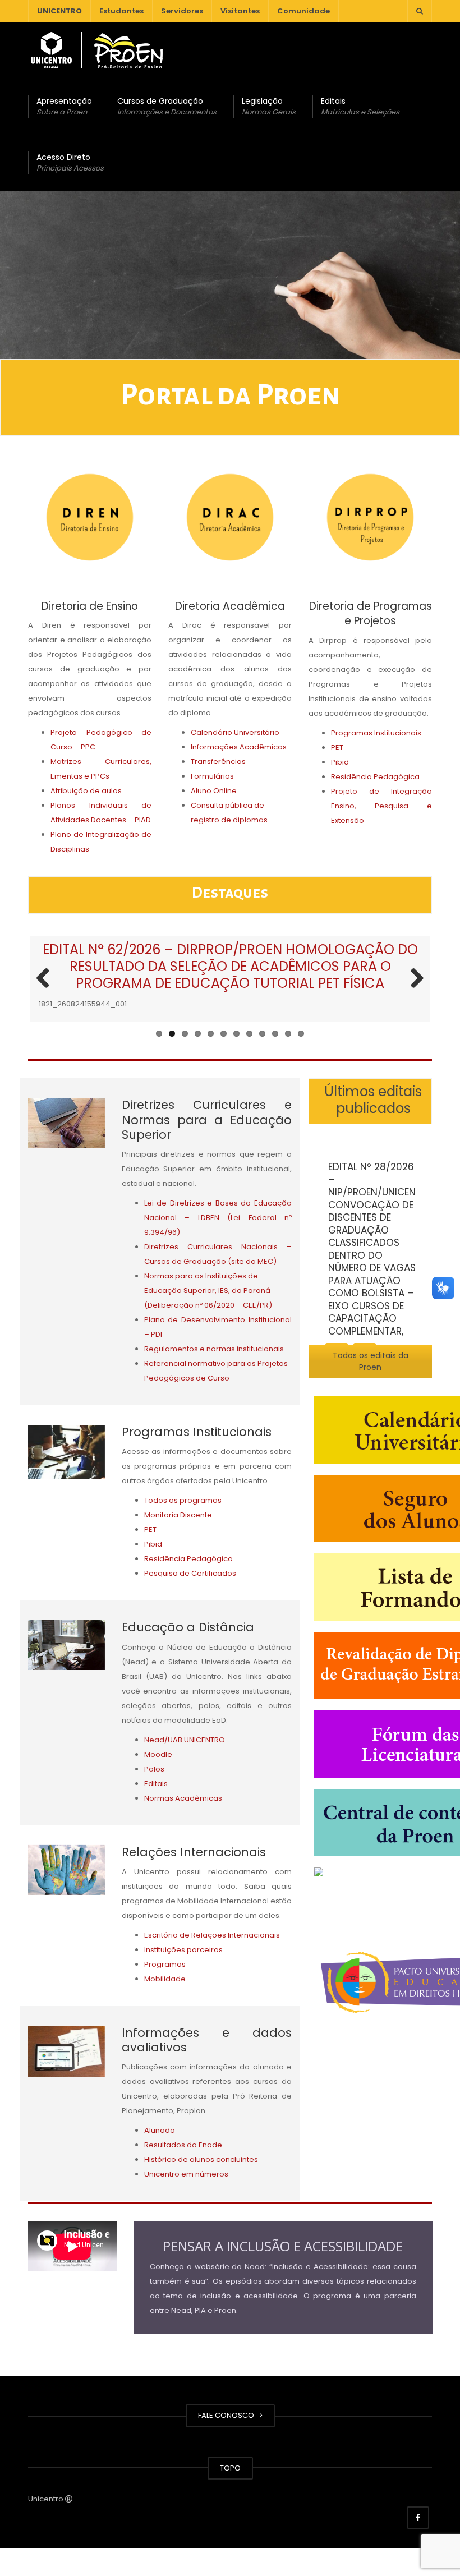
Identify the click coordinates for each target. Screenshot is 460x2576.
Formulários (212, 776)
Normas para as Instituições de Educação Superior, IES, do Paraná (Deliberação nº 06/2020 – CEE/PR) (208, 1291)
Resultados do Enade (183, 2145)
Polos (154, 1769)
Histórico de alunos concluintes (201, 2159)
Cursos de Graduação (167, 106)
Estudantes (121, 11)
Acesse (415, 1449)
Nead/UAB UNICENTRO (185, 1740)
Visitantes (240, 11)
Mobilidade (165, 1979)
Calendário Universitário (235, 732)
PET (337, 748)
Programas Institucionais (376, 733)
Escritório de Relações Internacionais (212, 1935)
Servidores (182, 11)
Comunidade (303, 11)
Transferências (218, 762)
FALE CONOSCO (228, 2415)
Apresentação (64, 106)
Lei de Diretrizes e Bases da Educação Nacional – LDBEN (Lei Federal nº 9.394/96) (218, 1218)
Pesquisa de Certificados (190, 1573)
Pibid (340, 762)
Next (413, 979)
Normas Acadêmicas (183, 1798)
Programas (165, 1964)
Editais (360, 106)
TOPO (230, 2468)
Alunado (160, 2130)
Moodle (158, 1754)
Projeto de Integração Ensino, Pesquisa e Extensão (381, 806)
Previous (47, 979)
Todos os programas (183, 1500)
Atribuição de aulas (86, 791)
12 (301, 1034)
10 (275, 1034)
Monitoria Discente (178, 1515)
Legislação (269, 106)
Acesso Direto (70, 162)
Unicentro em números (186, 2174)
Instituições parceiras (183, 1950)
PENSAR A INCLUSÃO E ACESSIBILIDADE (283, 2246)
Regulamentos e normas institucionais (214, 1349)
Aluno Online (214, 791)
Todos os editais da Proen (371, 1361)
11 (288, 1034)
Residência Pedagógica (375, 777)
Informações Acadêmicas (239, 747)
